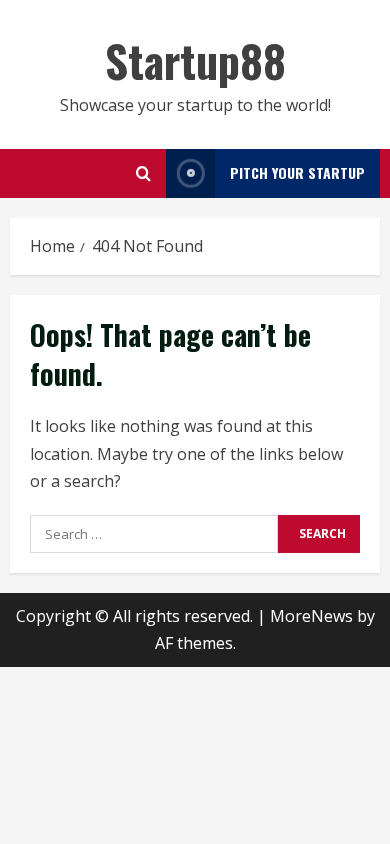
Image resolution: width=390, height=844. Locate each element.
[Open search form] (143, 173)
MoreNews (311, 616)
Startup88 (195, 60)
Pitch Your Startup (297, 172)
